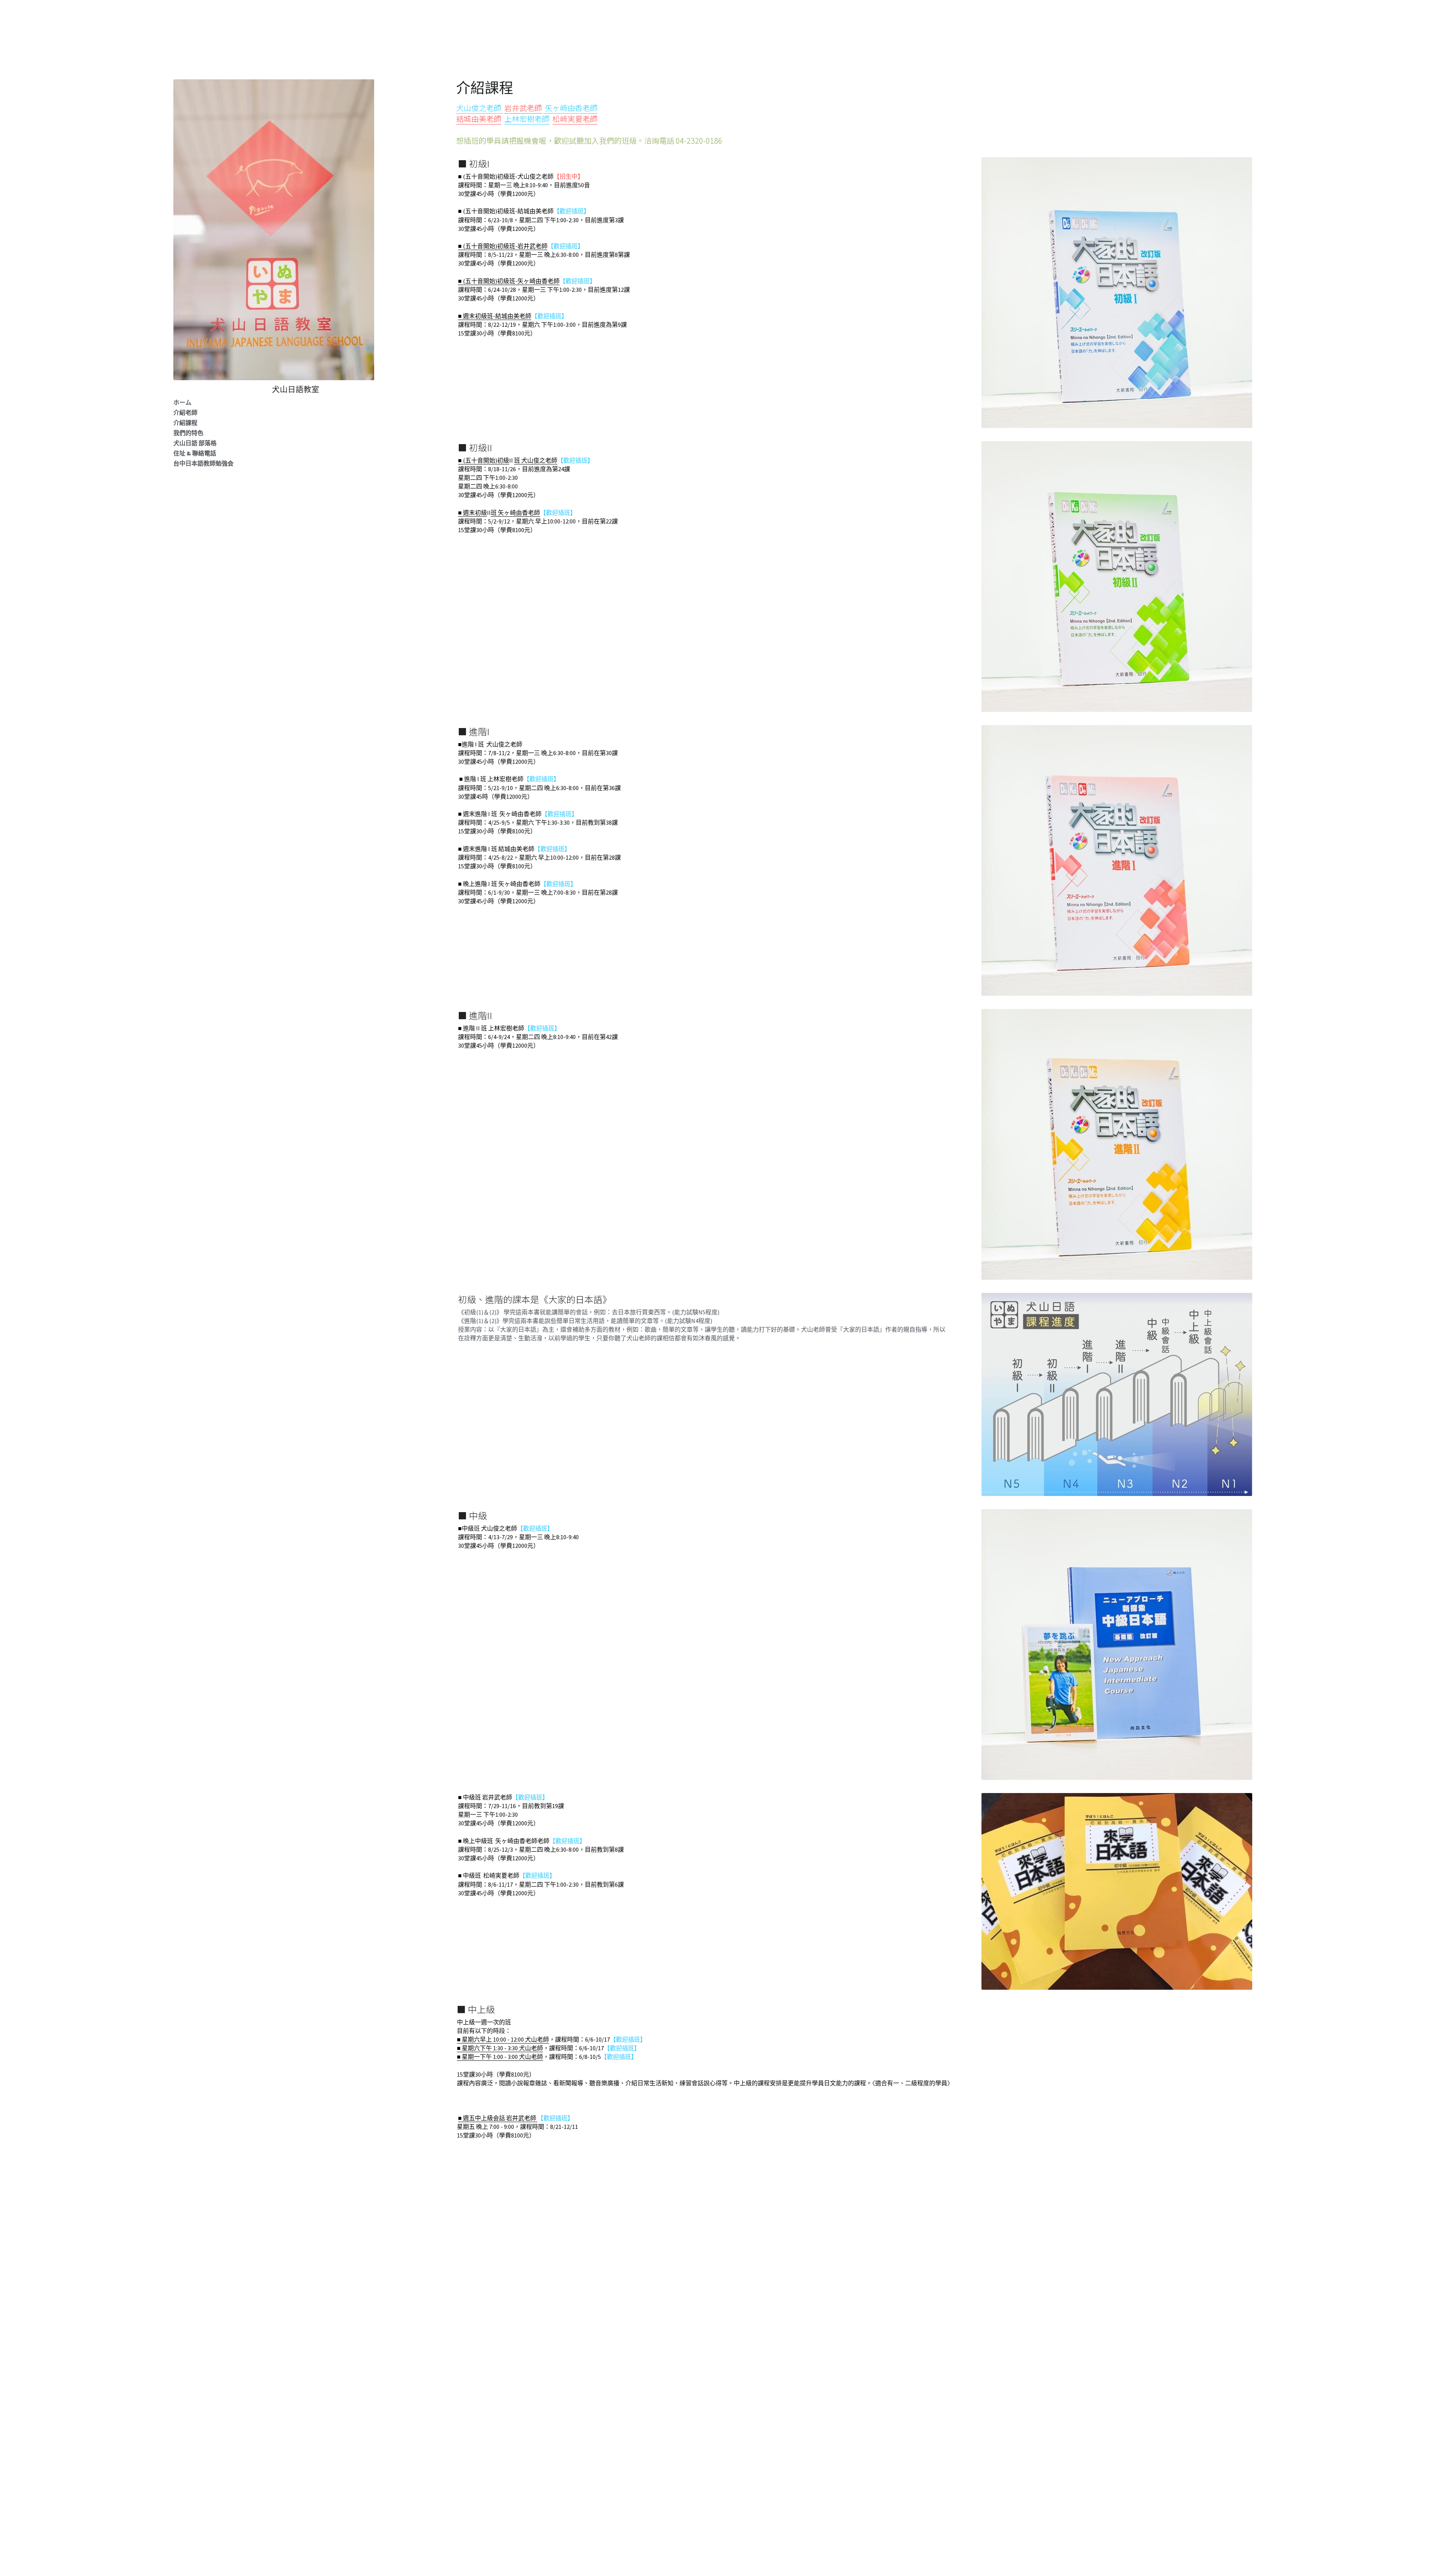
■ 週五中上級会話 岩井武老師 (497, 2118)
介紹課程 (185, 423)
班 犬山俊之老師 (536, 460)
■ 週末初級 (472, 513)
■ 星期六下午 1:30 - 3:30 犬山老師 (500, 2048)
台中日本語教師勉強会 (203, 463)
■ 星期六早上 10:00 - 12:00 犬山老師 (503, 2039)
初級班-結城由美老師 (503, 316)
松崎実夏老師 (575, 119)
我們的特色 (188, 433)
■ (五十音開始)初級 (484, 460)
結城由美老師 (479, 119)
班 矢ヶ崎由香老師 (515, 513)
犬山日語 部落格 (195, 443)
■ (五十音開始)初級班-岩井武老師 (503, 246)
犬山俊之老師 (479, 108)
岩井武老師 (523, 108)
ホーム (182, 402)
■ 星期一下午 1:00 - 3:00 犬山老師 (500, 2057)
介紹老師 (185, 413)
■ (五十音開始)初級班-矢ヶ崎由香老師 (509, 281)
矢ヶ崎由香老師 (571, 108)
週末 (469, 316)
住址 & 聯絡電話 (195, 453)
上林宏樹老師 (527, 119)
